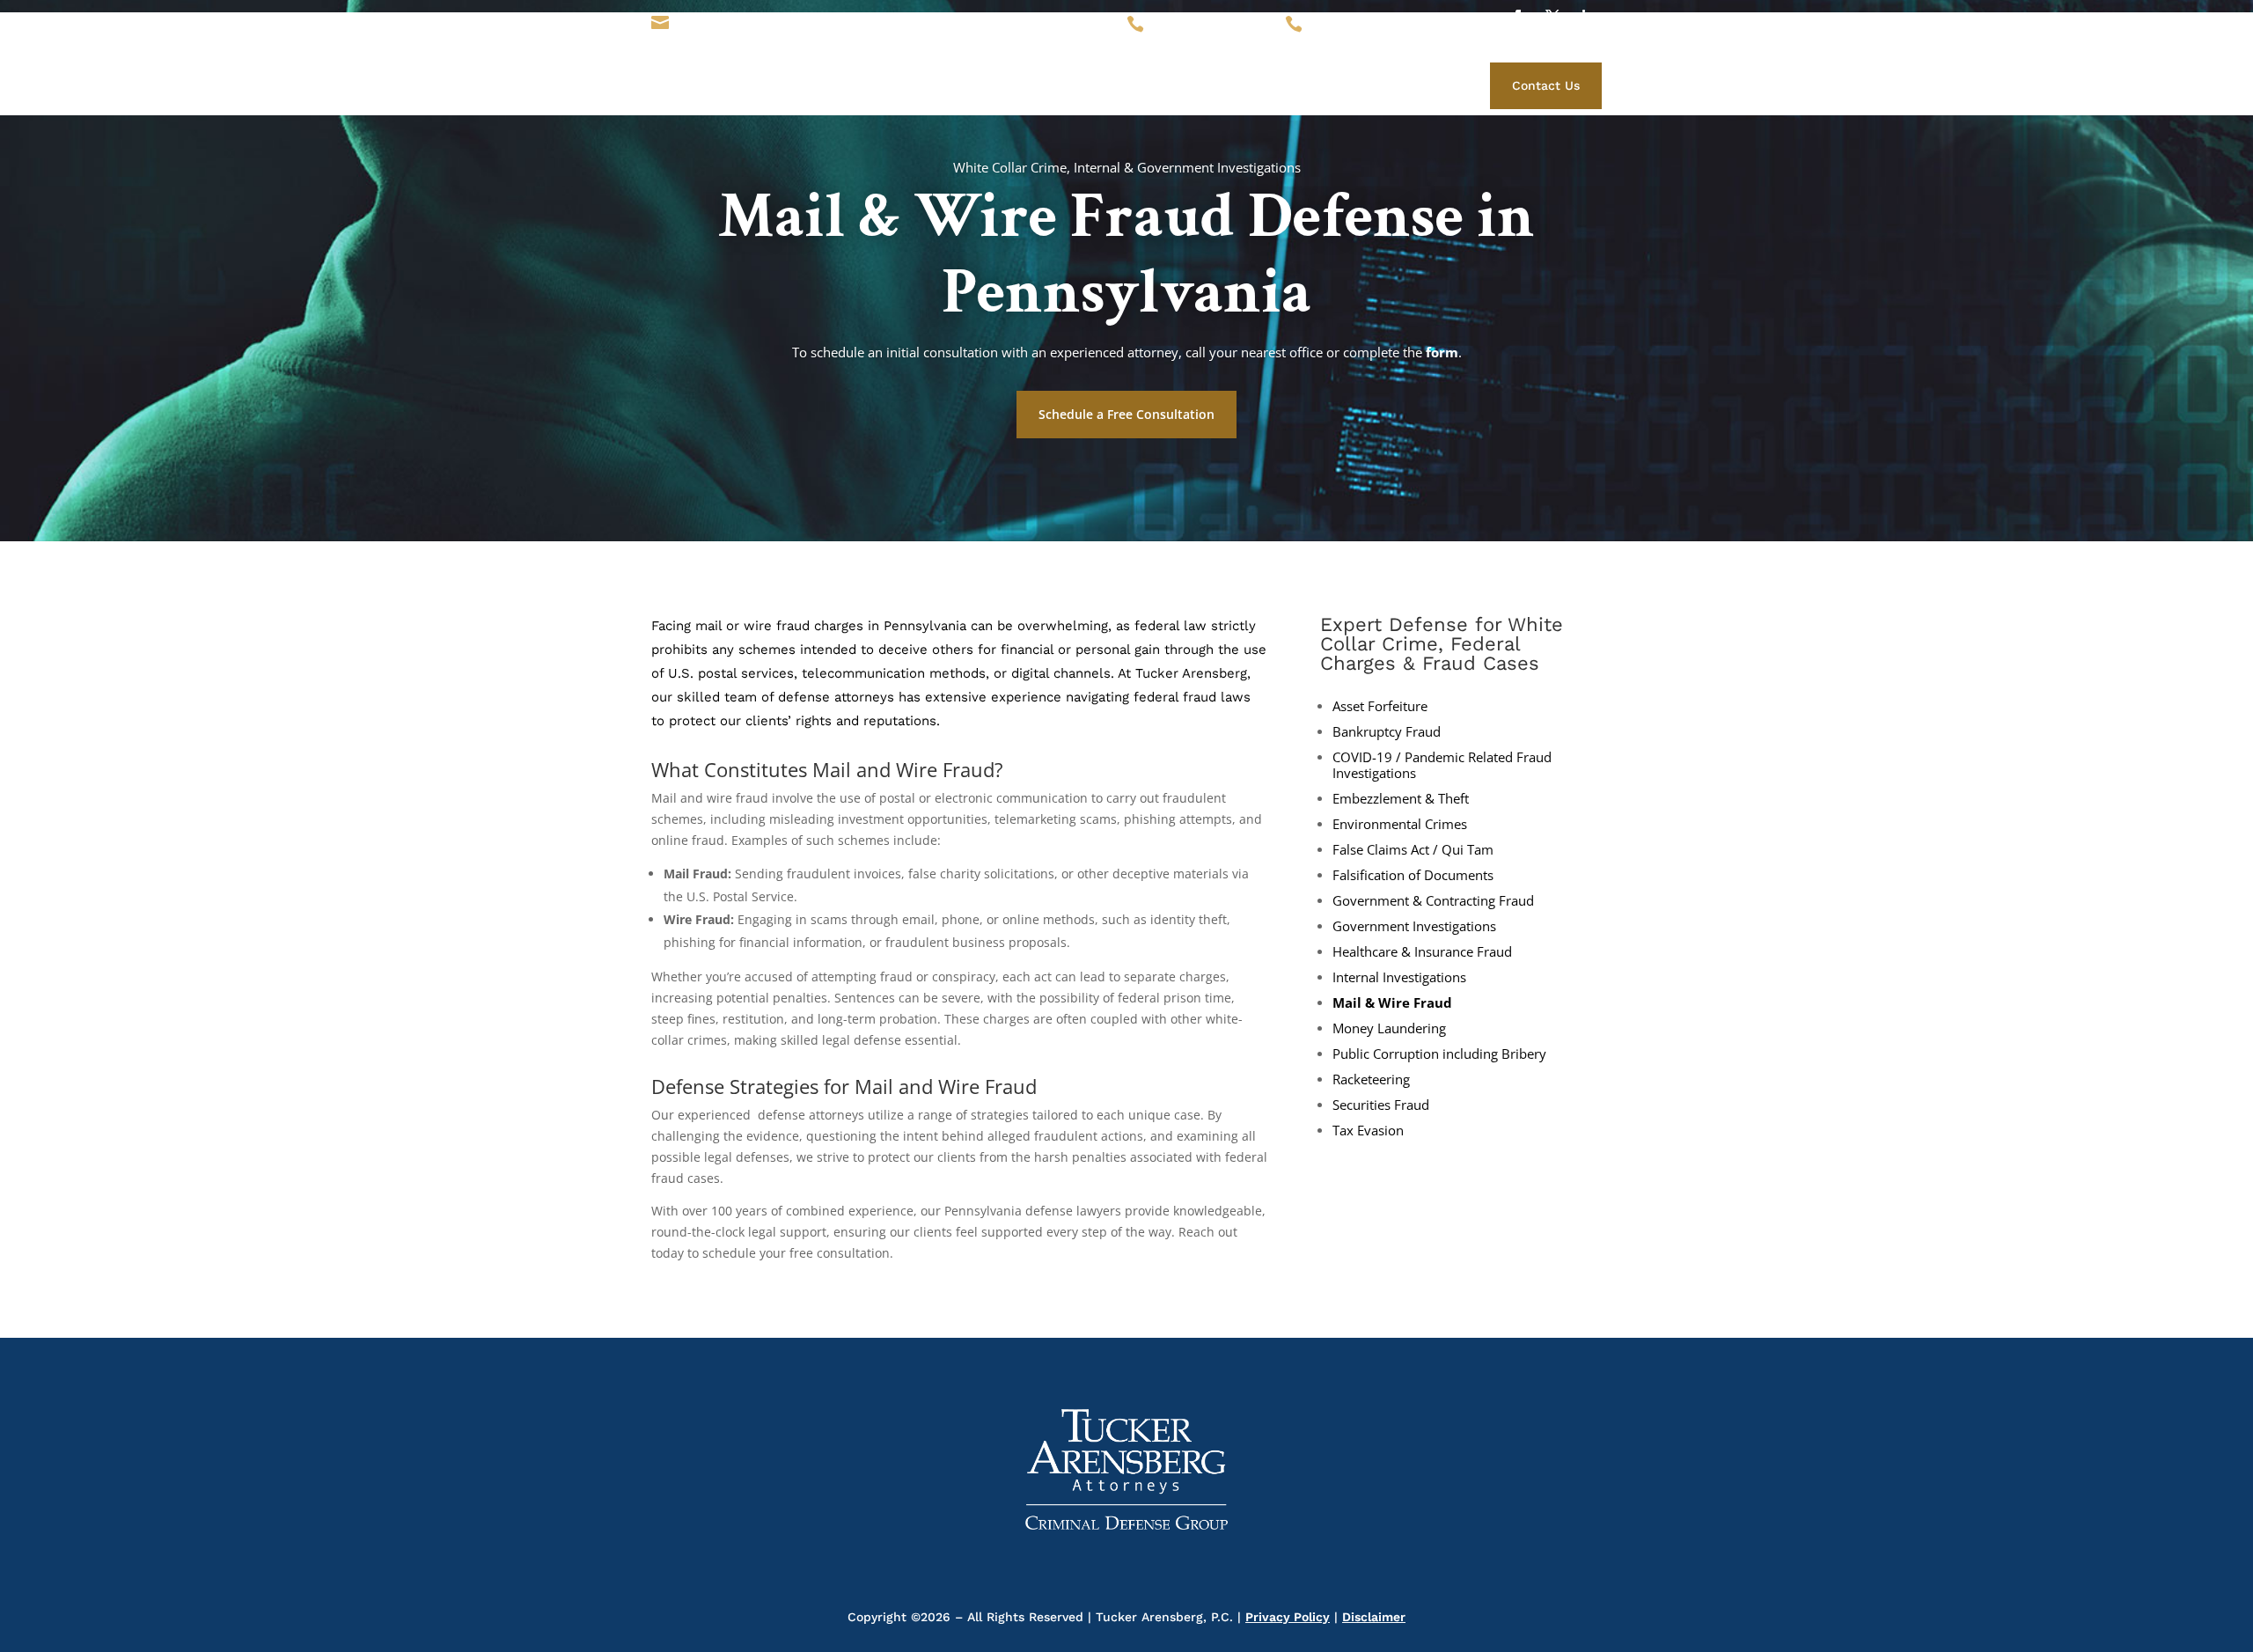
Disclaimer (1374, 1617)
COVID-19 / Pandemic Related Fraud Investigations (1442, 765)
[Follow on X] (1552, 17)
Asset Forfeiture (1380, 706)
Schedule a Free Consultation (1126, 414)
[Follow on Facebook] (1517, 17)
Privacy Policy (1288, 1617)
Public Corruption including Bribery (1439, 1054)
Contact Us (1546, 85)
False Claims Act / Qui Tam (1413, 850)
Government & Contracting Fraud (1433, 901)
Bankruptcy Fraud (1387, 732)
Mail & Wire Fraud (1392, 1003)
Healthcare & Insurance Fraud (1422, 952)
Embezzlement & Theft (1401, 799)
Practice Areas (1225, 83)
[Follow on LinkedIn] (1588, 17)
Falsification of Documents (1413, 875)
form (1442, 352)
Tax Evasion (1368, 1131)
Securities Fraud (1381, 1105)
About (1065, 83)
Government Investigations (1414, 926)
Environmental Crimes (1400, 824)
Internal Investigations (1399, 977)
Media (1306, 83)
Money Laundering (1389, 1028)
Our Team (1132, 83)
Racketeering (1371, 1079)
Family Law (1378, 83)
